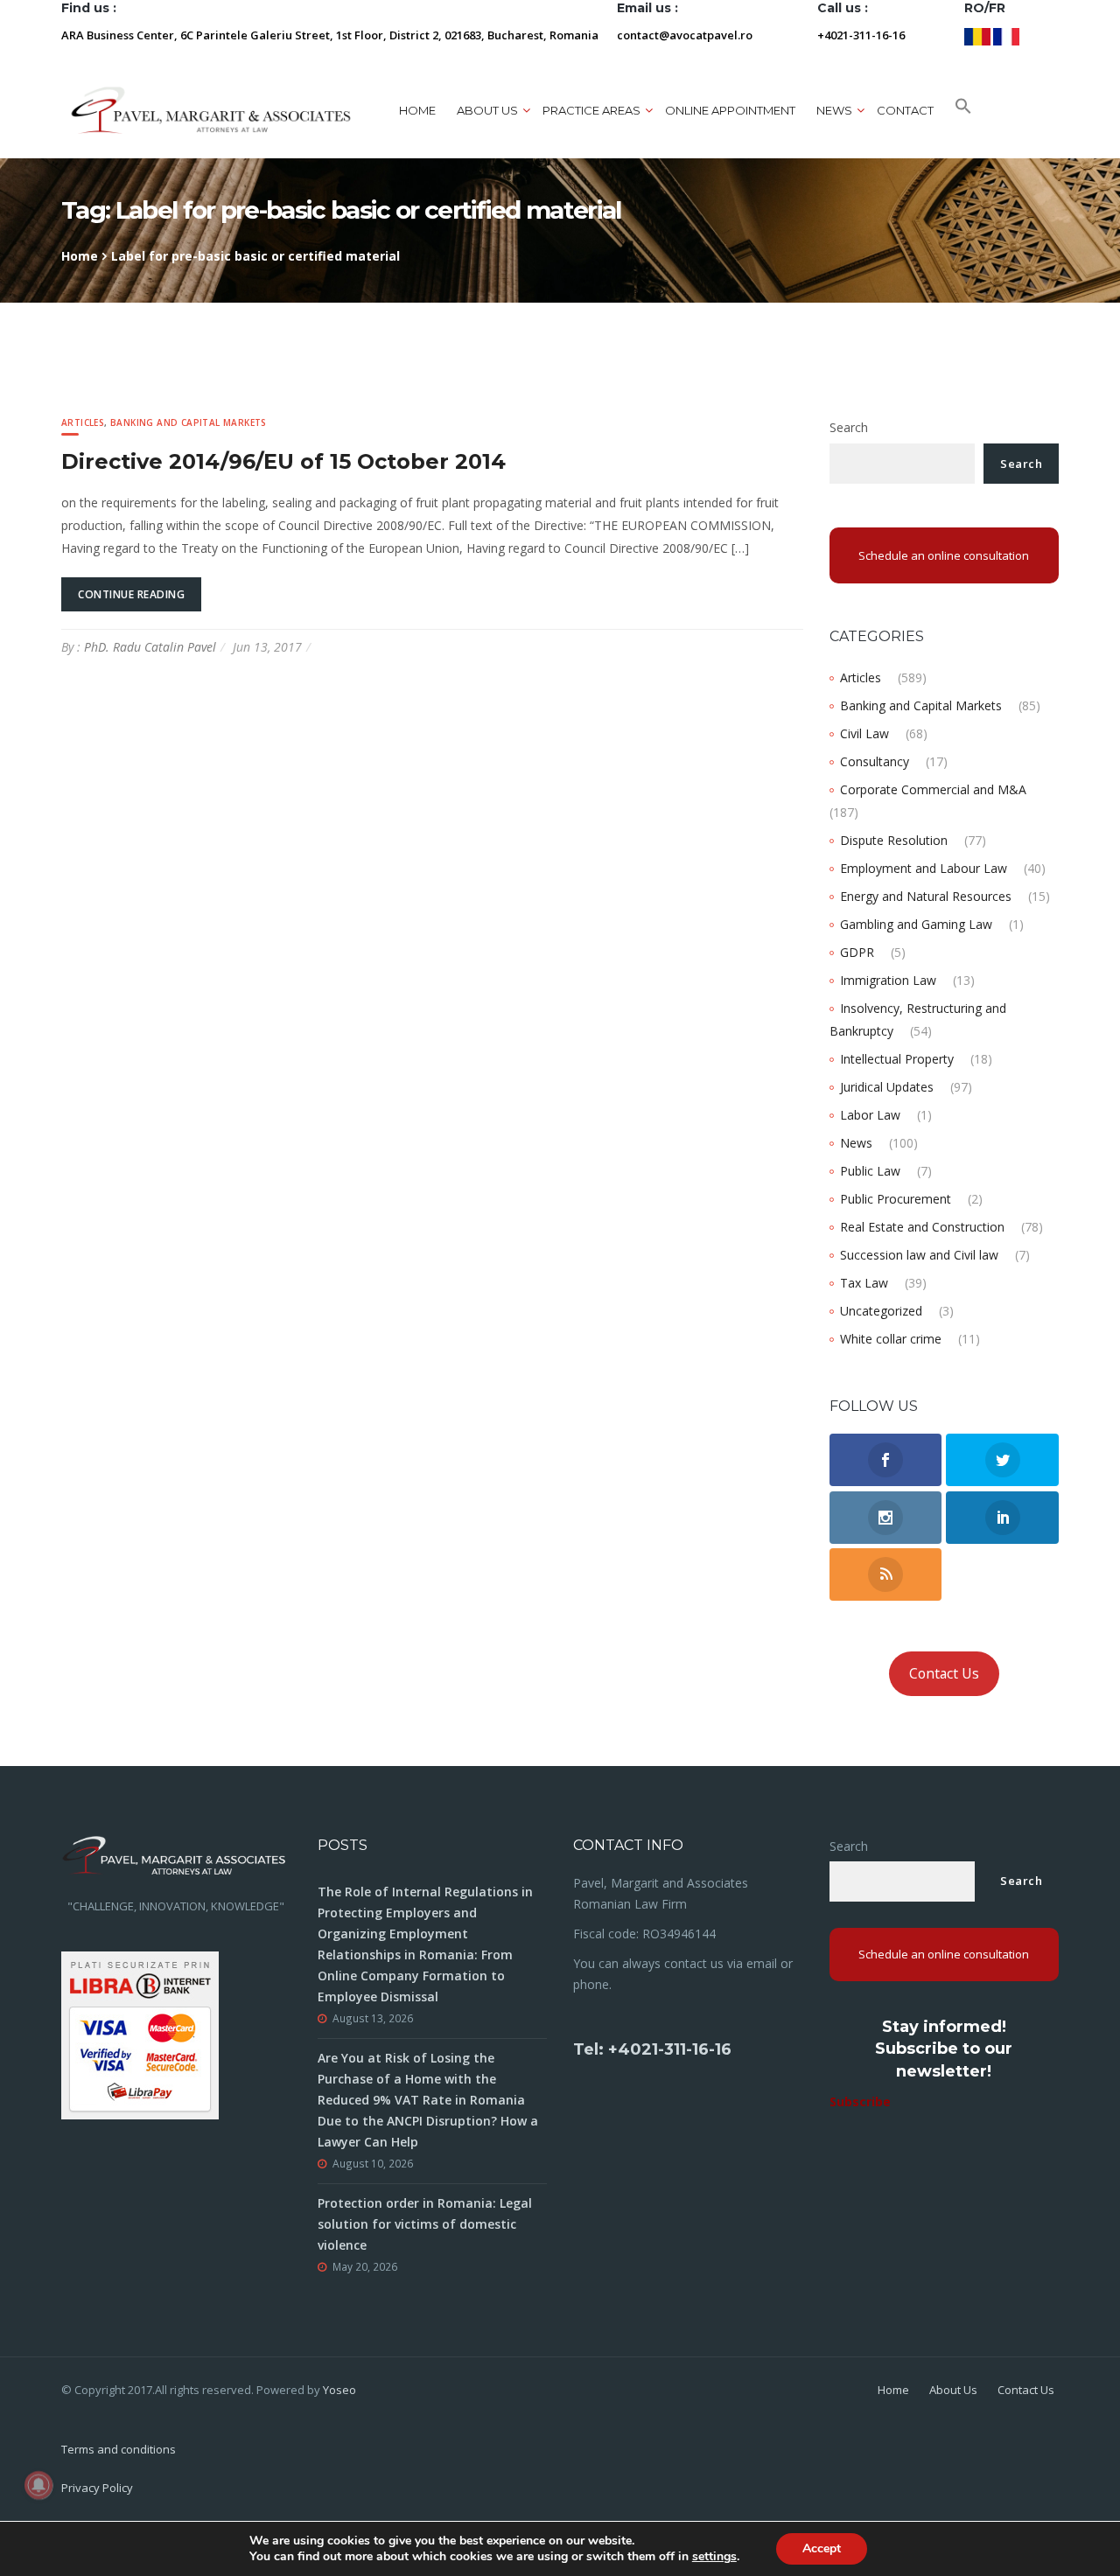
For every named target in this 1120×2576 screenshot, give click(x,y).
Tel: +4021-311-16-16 (652, 2049)
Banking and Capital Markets (189, 422)
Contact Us (944, 1673)
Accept (822, 2548)
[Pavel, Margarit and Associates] (211, 110)
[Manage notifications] (38, 2485)
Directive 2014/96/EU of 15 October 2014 (283, 461)
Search (849, 427)
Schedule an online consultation (944, 555)
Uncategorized (881, 1311)
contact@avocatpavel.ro (685, 35)
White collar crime (891, 1339)
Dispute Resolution (894, 840)
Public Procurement (896, 1199)
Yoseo (339, 2390)
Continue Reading (131, 594)
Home (417, 110)
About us (487, 110)
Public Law (870, 1171)
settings (714, 2557)
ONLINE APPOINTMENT (730, 110)
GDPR (857, 952)
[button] (963, 110)
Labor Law (870, 1115)
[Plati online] (140, 2033)
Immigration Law (888, 980)
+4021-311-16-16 (861, 35)
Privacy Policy (97, 2488)
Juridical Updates (887, 1087)
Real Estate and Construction (922, 1227)
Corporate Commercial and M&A (933, 789)
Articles (83, 422)
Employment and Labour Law (924, 868)
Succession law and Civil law (919, 1255)
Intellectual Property (897, 1059)
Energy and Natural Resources (926, 896)
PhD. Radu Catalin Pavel (150, 647)
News (856, 1143)
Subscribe (860, 2101)
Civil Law (864, 733)
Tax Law (864, 1283)
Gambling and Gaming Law (916, 924)
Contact (905, 110)
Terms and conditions (119, 2449)
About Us (953, 2390)
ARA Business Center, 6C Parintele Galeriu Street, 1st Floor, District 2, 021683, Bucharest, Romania (330, 35)
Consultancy (875, 761)
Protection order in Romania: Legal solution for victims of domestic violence (425, 2224)
